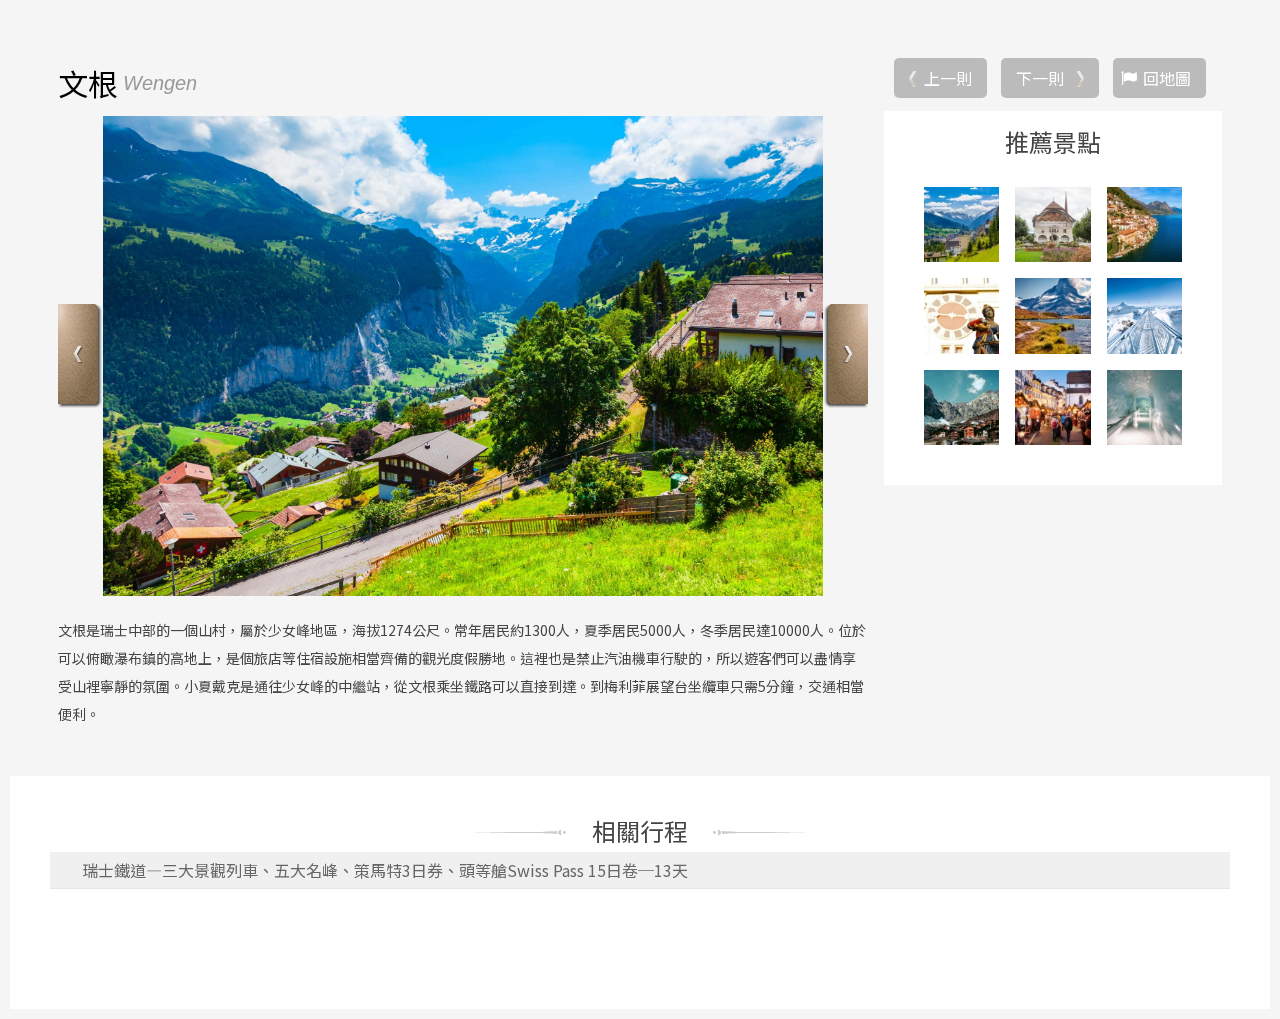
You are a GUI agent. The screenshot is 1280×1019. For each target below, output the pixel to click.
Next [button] (845, 356)
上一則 (948, 78)
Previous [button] (80, 356)
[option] (463, 356)
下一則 (1040, 78)
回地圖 (1167, 78)
